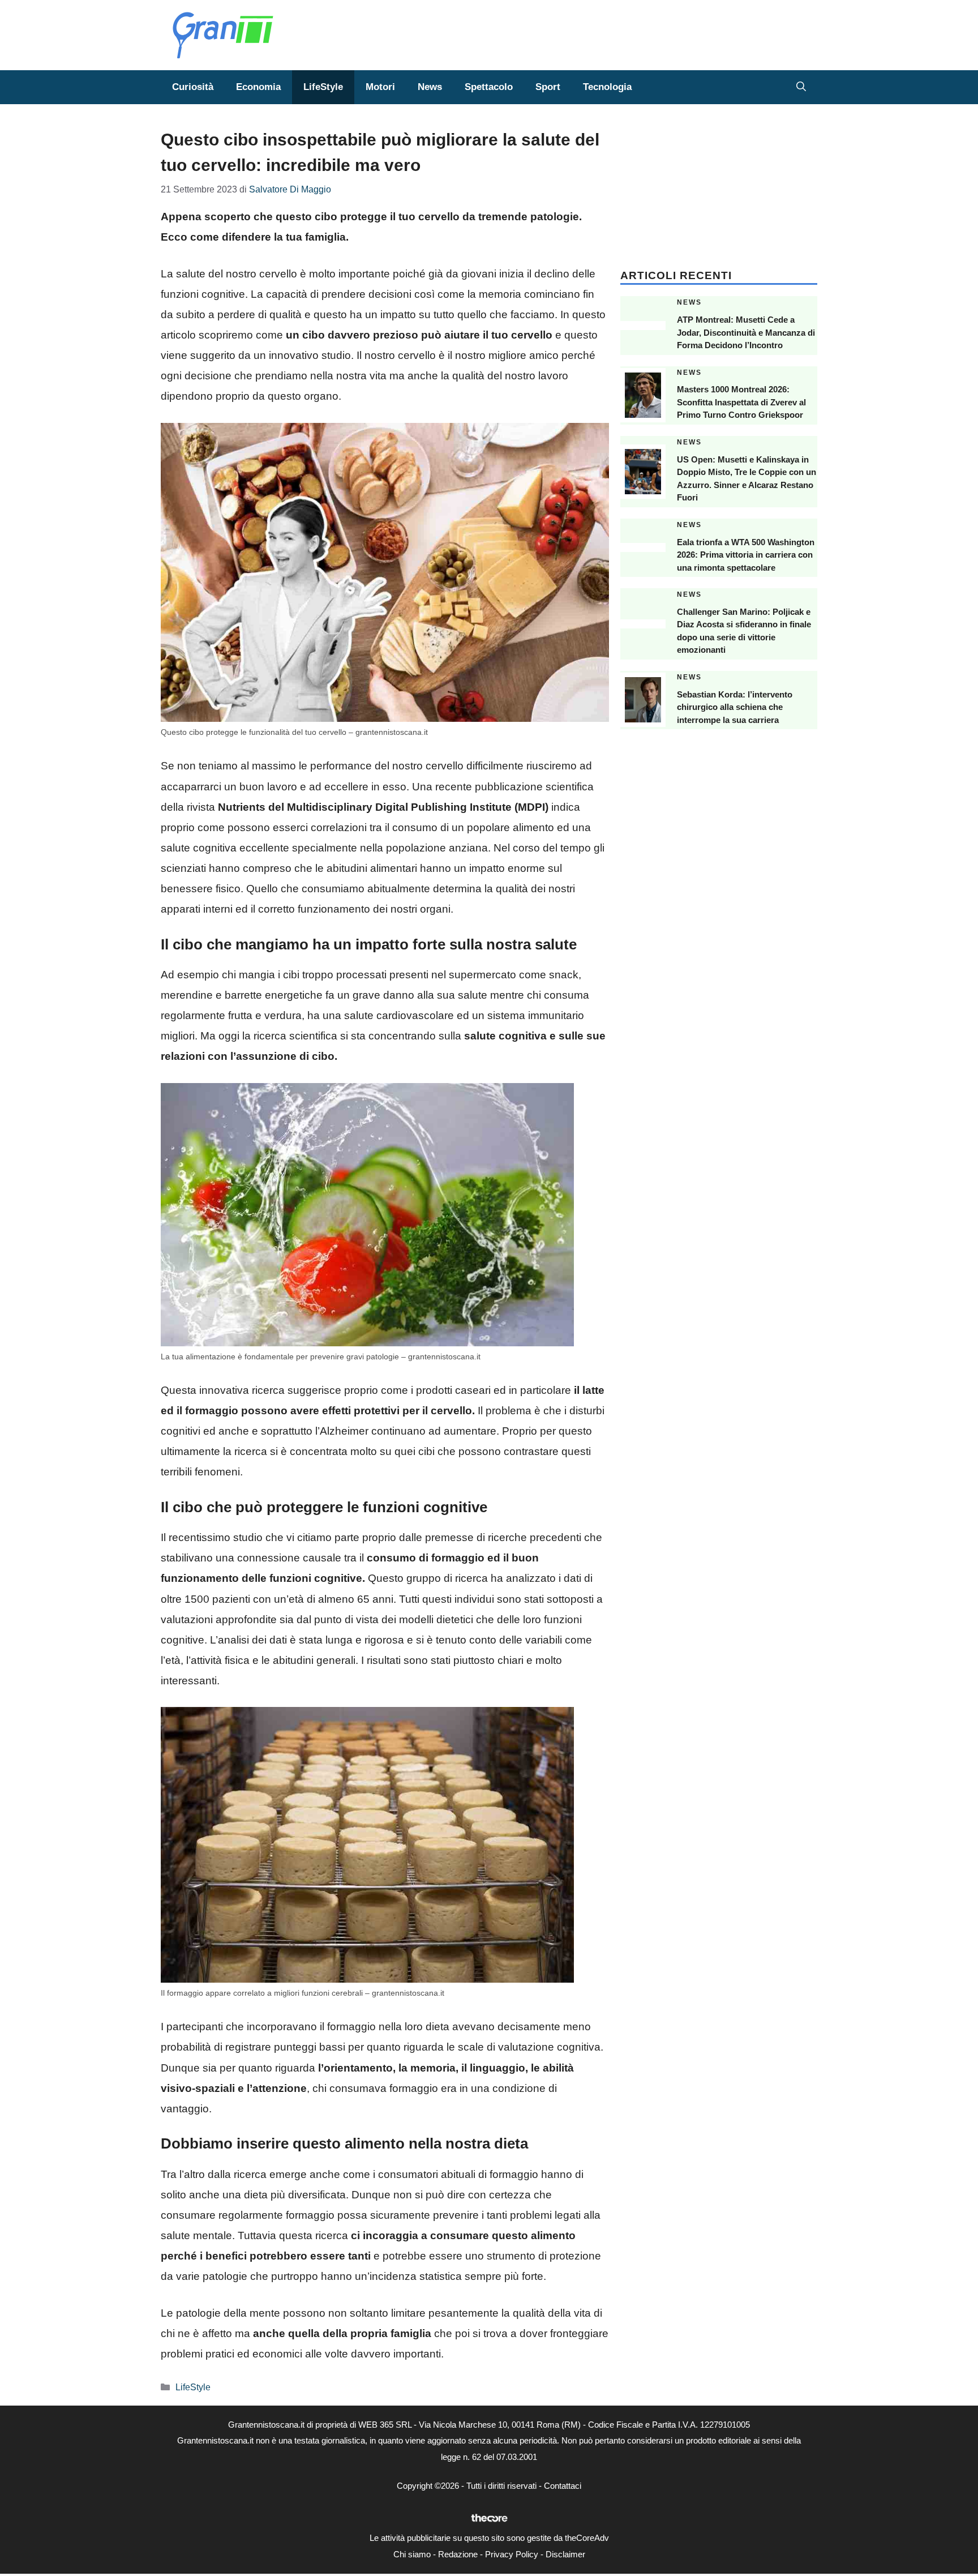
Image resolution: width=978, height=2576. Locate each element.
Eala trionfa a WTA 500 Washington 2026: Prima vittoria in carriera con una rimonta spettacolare (746, 555)
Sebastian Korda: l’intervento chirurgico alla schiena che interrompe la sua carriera (735, 707)
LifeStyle (323, 87)
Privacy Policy (512, 2554)
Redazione (458, 2554)
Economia (258, 87)
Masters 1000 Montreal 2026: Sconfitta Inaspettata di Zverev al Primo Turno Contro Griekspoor (741, 402)
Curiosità (193, 87)
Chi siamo (412, 2554)
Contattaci (563, 2486)
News (430, 87)
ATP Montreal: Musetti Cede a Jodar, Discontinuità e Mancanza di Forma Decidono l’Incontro (746, 332)
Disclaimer (565, 2554)
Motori (380, 87)
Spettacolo (489, 87)
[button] (801, 87)
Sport (548, 87)
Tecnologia (607, 87)
